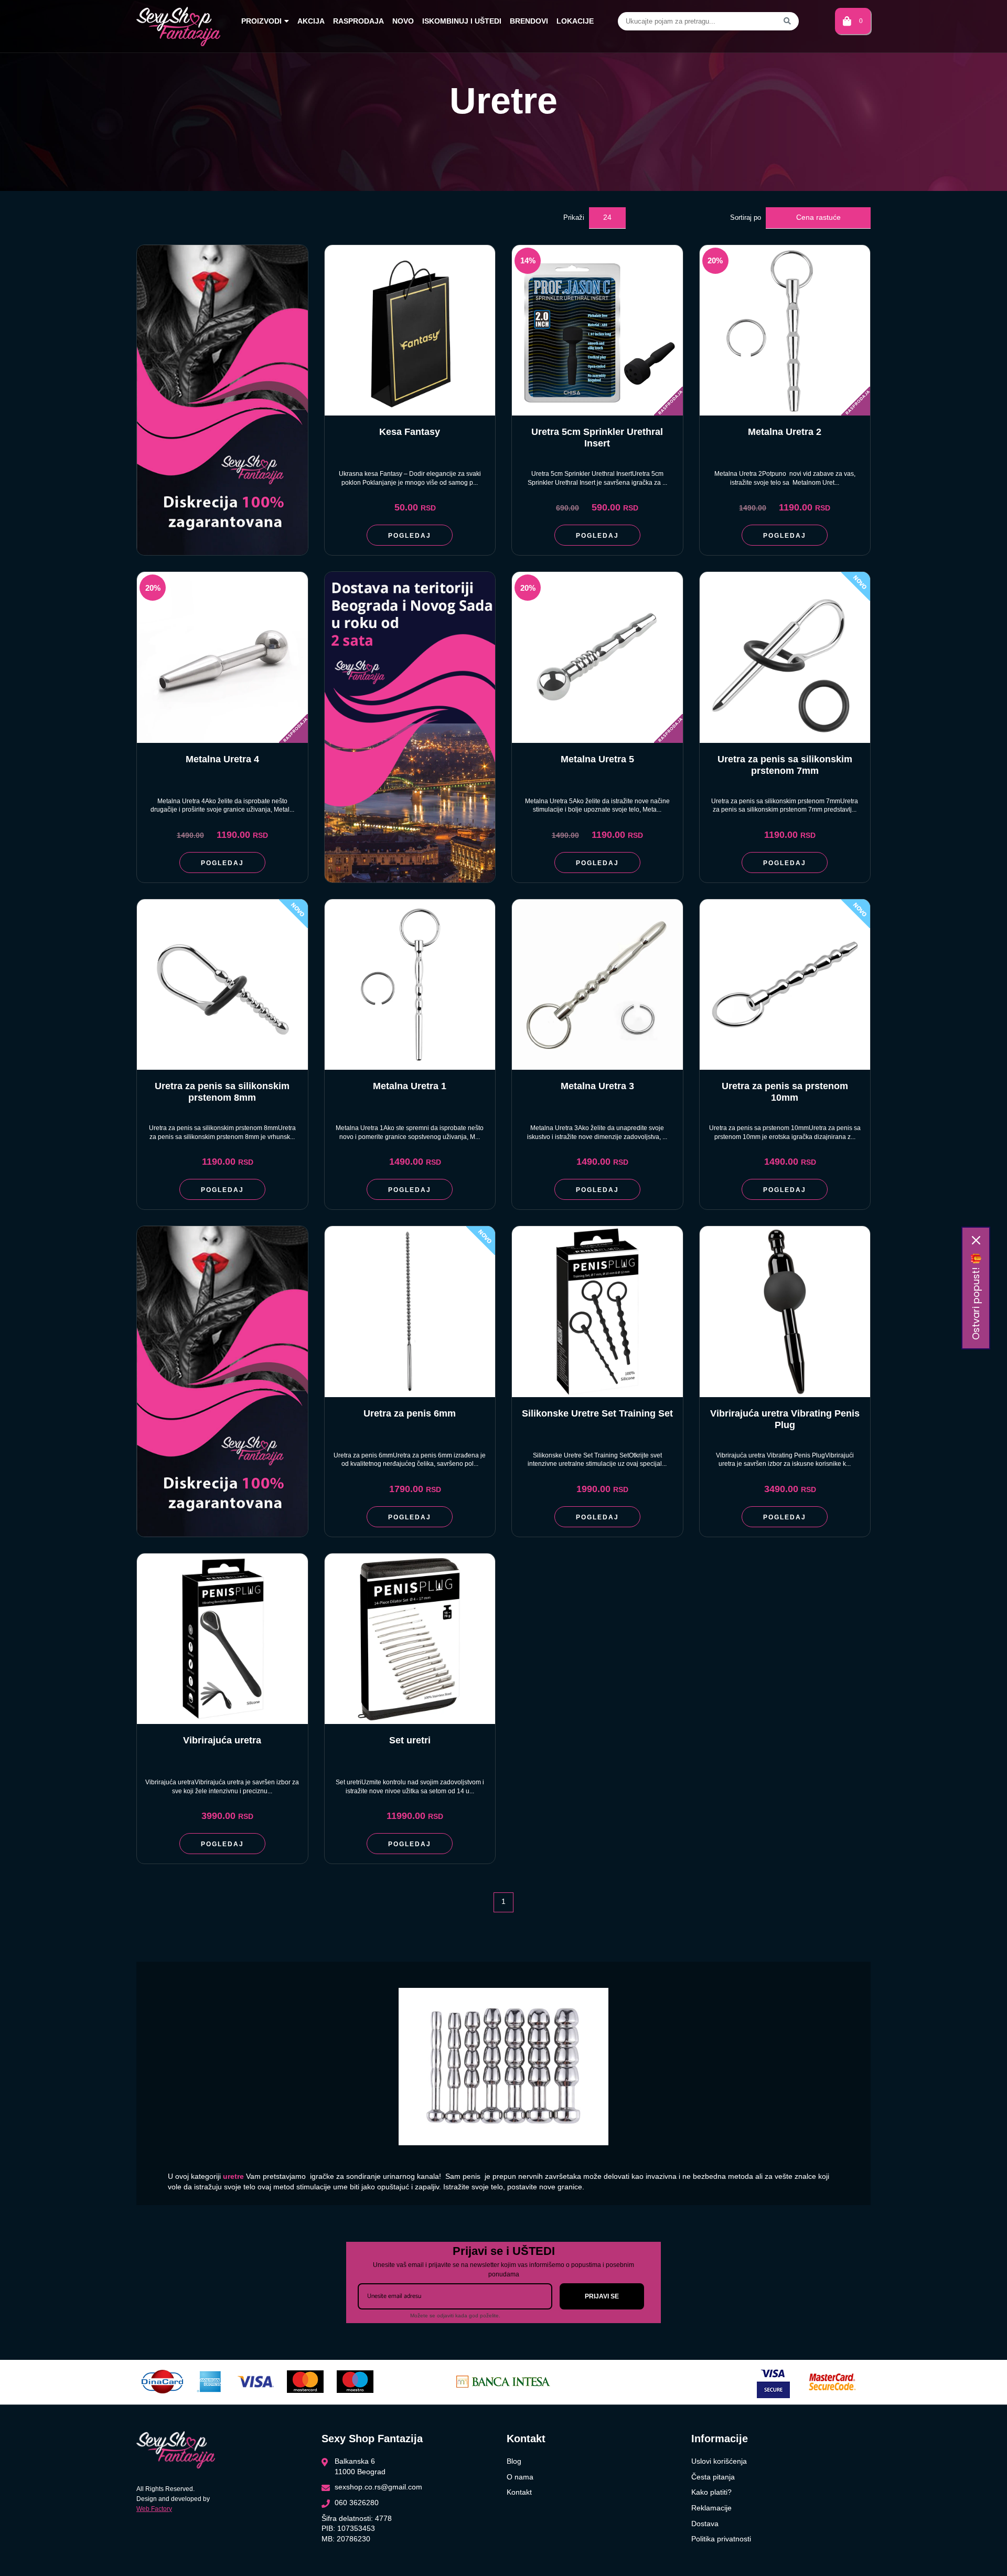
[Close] (976, 1240)
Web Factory (154, 2509)
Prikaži (574, 217)
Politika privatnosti (721, 2539)
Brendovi (529, 21)
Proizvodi (261, 21)
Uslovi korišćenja (719, 2461)
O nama (520, 2477)
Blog (514, 2461)
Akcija (311, 21)
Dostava (705, 2524)
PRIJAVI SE (602, 2296)
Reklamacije (711, 2508)
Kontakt (519, 2492)
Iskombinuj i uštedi (462, 21)
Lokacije (575, 21)
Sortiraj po (746, 217)
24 (607, 217)
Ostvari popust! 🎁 (976, 1296)
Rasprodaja (358, 21)
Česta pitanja (713, 2477)
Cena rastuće (818, 217)
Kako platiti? (711, 2492)
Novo (403, 21)
